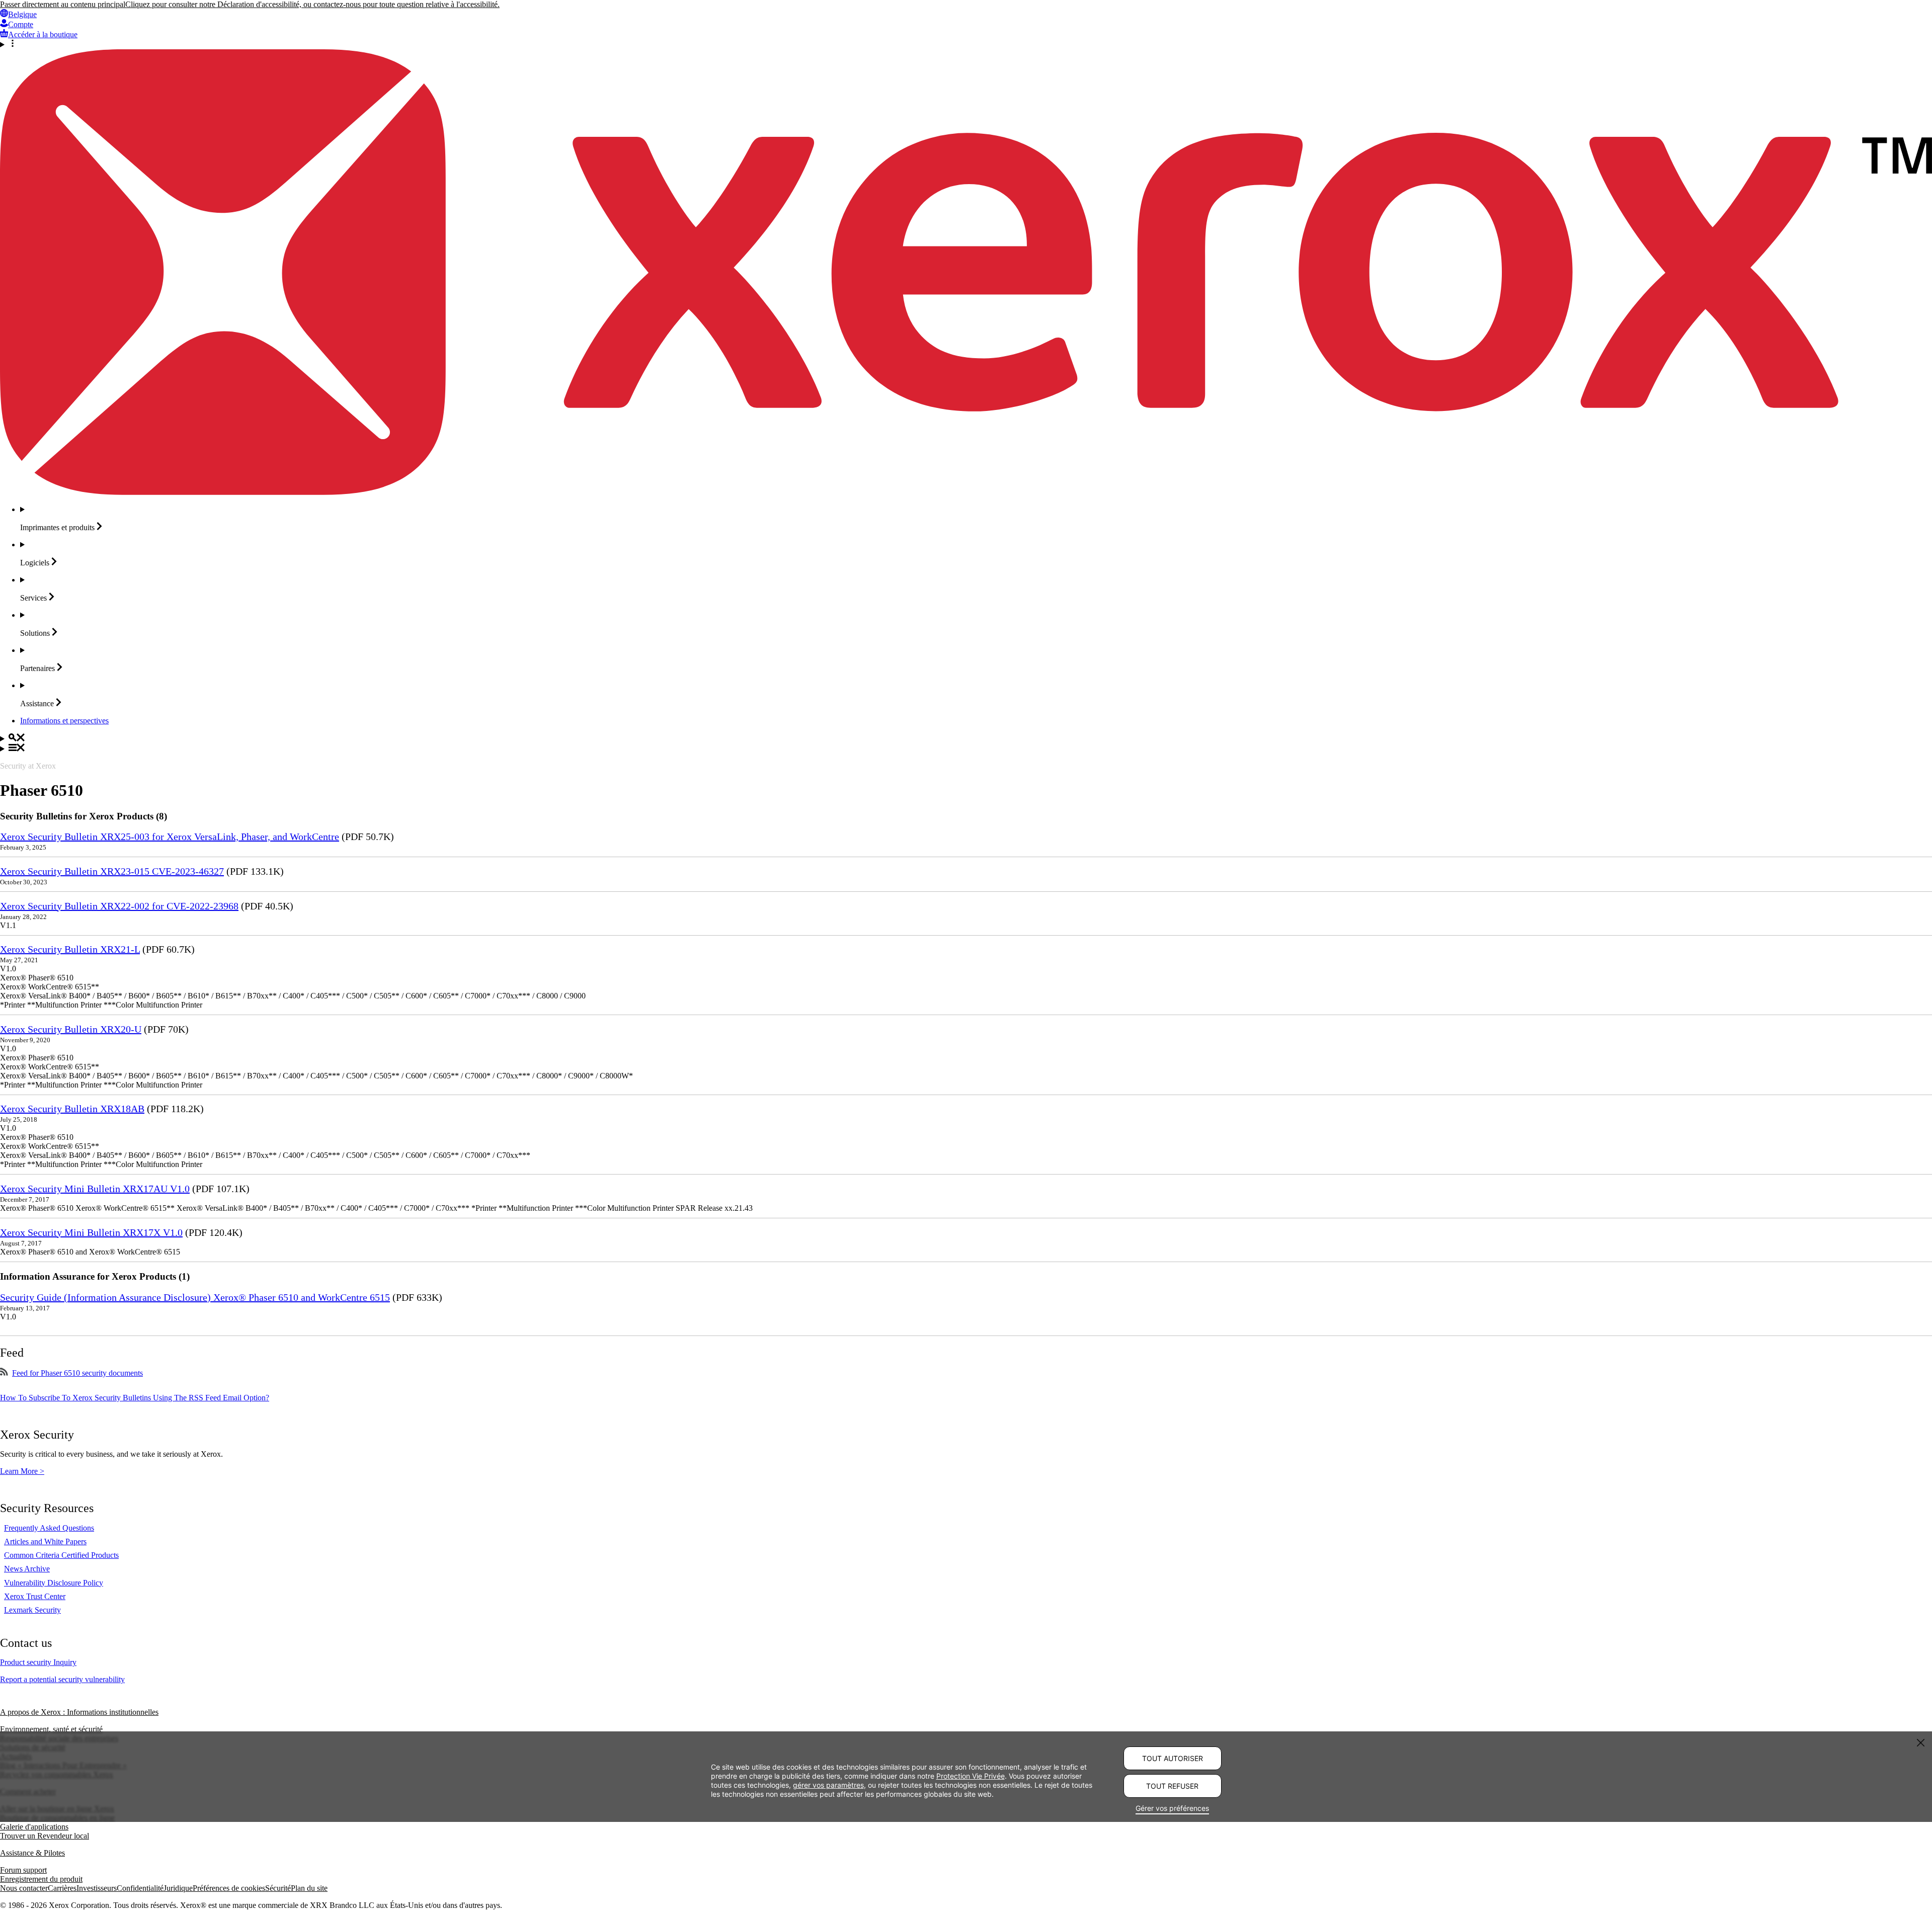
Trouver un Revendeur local (45, 1836)
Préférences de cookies (229, 1888)
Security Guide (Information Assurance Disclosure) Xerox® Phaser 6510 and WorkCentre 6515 (195, 1297)
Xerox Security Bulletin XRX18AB (72, 1109)
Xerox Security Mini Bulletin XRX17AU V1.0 (95, 1189)
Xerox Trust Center (35, 1596)
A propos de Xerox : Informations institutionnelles (79, 1712)
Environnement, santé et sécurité (51, 1729)
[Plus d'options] (966, 44)
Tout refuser (1172, 1786)
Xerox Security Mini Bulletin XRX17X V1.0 (91, 1232)
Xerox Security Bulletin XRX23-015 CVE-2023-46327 (112, 871)
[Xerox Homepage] (966, 492)
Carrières (62, 1888)
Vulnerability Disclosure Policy (54, 1583)
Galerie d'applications (34, 1827)
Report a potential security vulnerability (62, 1679)
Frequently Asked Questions (49, 1528)
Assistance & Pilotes (32, 1853)
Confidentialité (140, 1888)
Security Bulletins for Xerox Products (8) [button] (84, 816)
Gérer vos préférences (1172, 1808)
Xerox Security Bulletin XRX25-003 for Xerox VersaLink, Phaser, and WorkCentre (170, 837)
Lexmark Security (32, 1610)
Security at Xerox (28, 766)
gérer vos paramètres (828, 1785)
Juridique (178, 1888)
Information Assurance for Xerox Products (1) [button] (95, 1276)
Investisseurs (97, 1888)
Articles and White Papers (45, 1541)
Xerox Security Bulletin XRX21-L (70, 949)
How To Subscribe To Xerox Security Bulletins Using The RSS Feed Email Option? (135, 1398)
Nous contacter (24, 1888)
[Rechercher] (966, 738)
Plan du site (309, 1888)
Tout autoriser (1173, 1758)
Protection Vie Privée (971, 1776)
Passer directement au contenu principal (63, 4)
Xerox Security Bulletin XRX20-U (71, 1029)
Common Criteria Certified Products (61, 1555)
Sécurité (278, 1888)
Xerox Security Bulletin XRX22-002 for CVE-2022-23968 (119, 906)
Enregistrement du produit (41, 1879)
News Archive (27, 1569)
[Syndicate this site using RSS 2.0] (4, 1373)
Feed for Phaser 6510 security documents (77, 1373)
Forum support (23, 1870)
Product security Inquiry (38, 1662)
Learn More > (22, 1471)
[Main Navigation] (966, 748)
